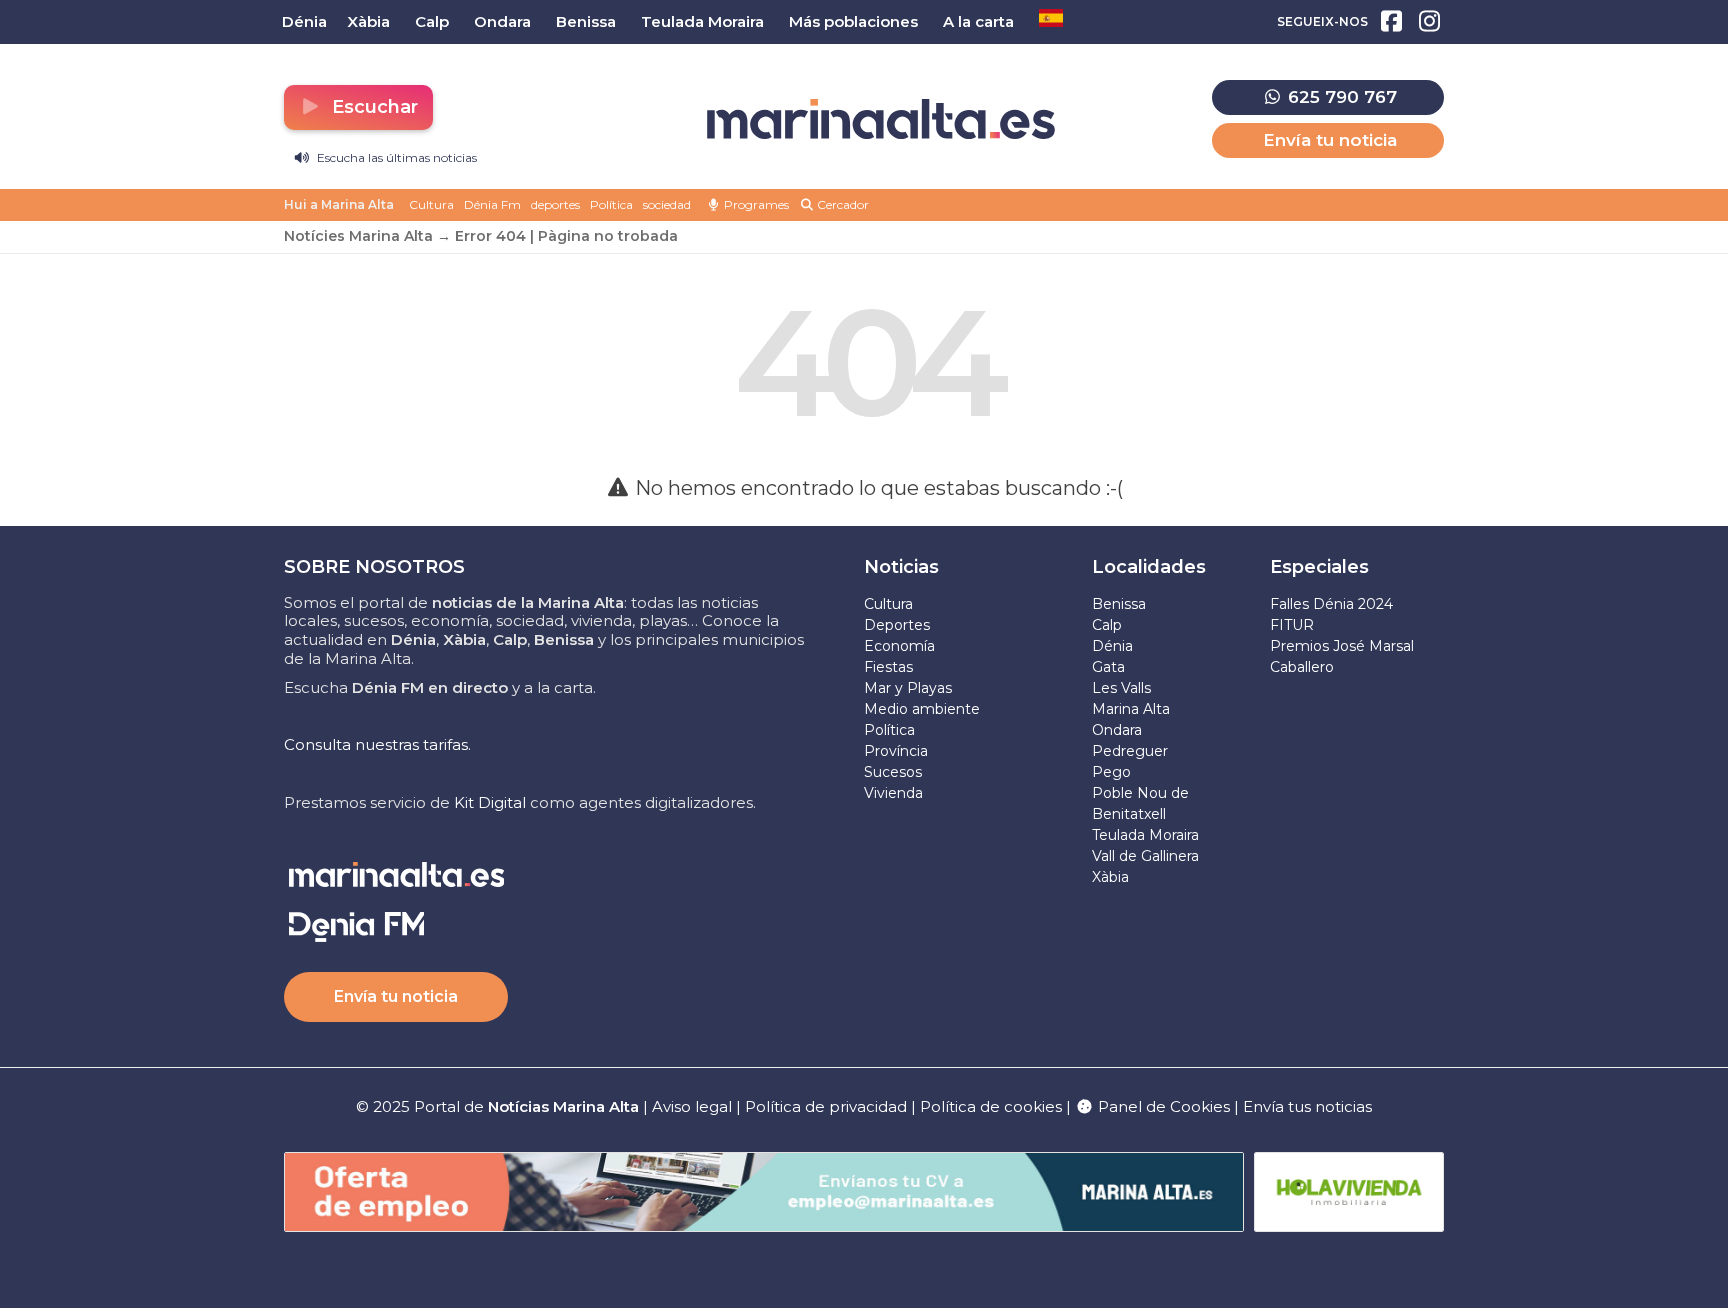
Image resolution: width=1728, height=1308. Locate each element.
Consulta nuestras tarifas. (377, 744)
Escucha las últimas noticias (395, 157)
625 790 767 (1340, 97)
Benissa (1119, 604)
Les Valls (1121, 688)
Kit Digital (490, 802)
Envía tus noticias (1307, 1106)
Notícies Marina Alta (358, 236)
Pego (1111, 772)
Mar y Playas (908, 688)
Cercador (841, 204)
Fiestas (888, 667)
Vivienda (893, 793)
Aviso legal (692, 1106)
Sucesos (893, 772)
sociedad (667, 204)
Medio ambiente (922, 709)
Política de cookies (991, 1106)
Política (611, 204)
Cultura (431, 204)
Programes (755, 204)
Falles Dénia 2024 (1331, 604)
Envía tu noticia (1330, 140)
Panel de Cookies (1162, 1106)
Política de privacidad (828, 1106)
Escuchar (372, 107)
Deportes (897, 625)
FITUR (1292, 625)
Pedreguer (1130, 751)
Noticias (901, 567)
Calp (1107, 625)
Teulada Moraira (1145, 835)
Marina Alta (1131, 709)
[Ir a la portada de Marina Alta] (881, 119)
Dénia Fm (492, 204)
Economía (899, 646)
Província (896, 751)
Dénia (1112, 646)
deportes (555, 204)
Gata (1108, 667)
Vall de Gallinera (1145, 856)
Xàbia (1110, 877)
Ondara (1117, 730)
